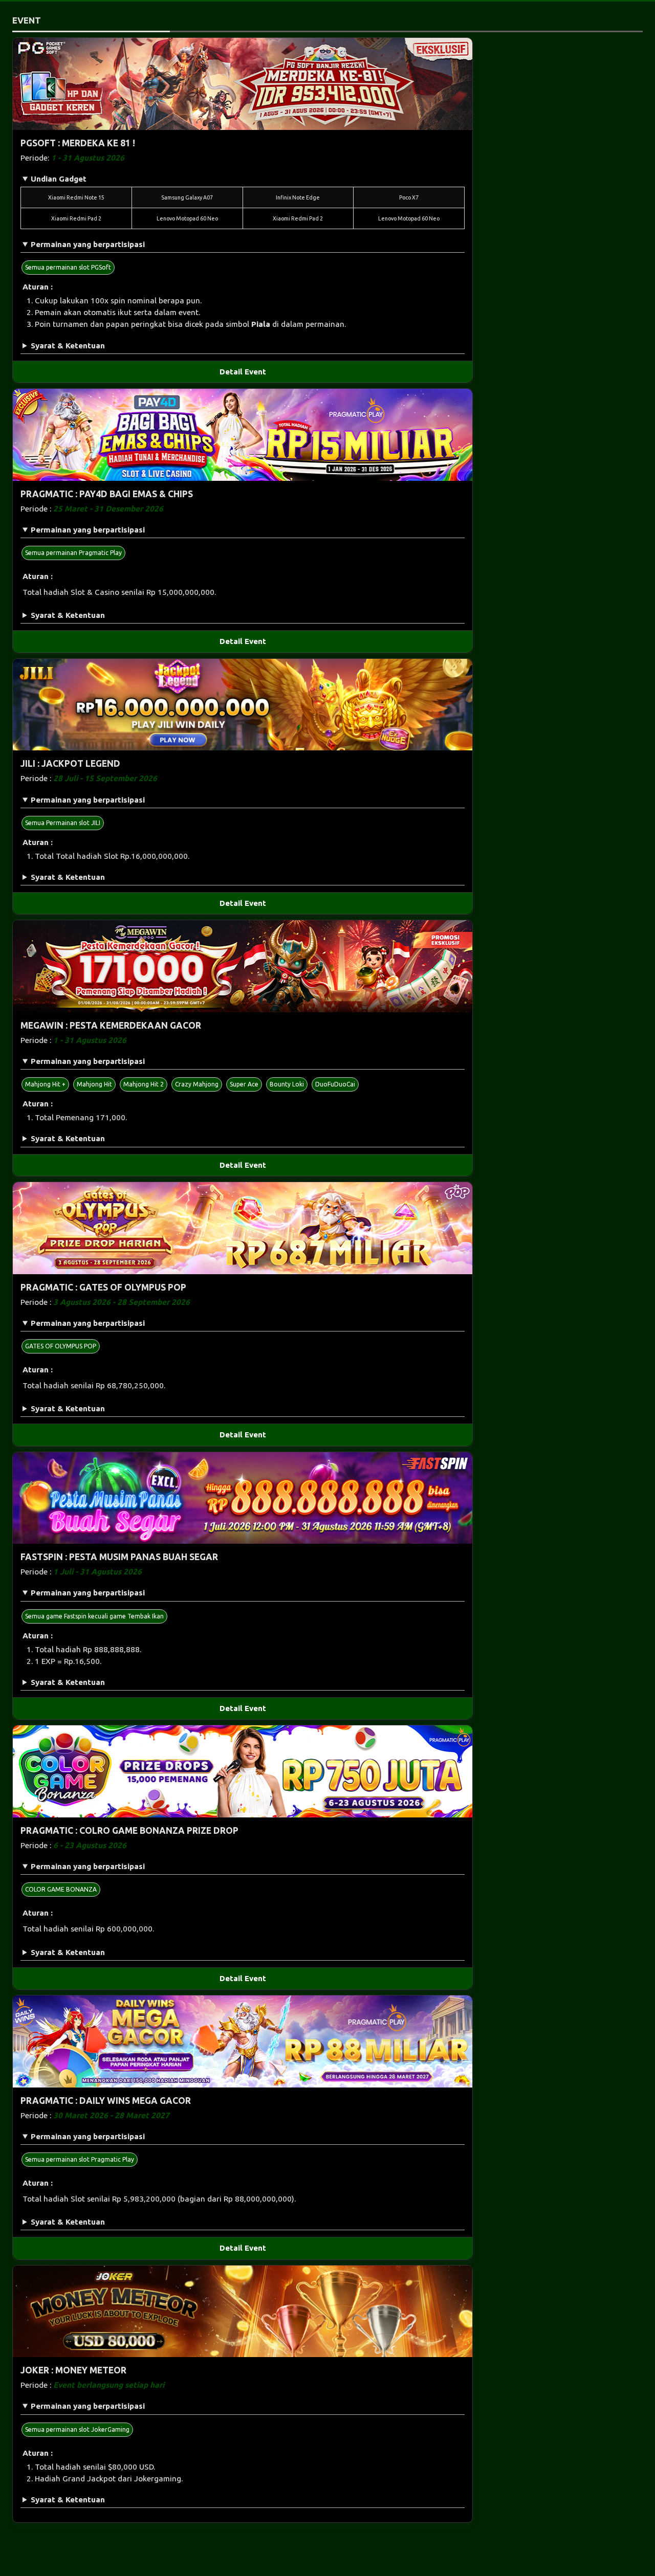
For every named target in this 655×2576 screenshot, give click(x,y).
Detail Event (243, 372)
